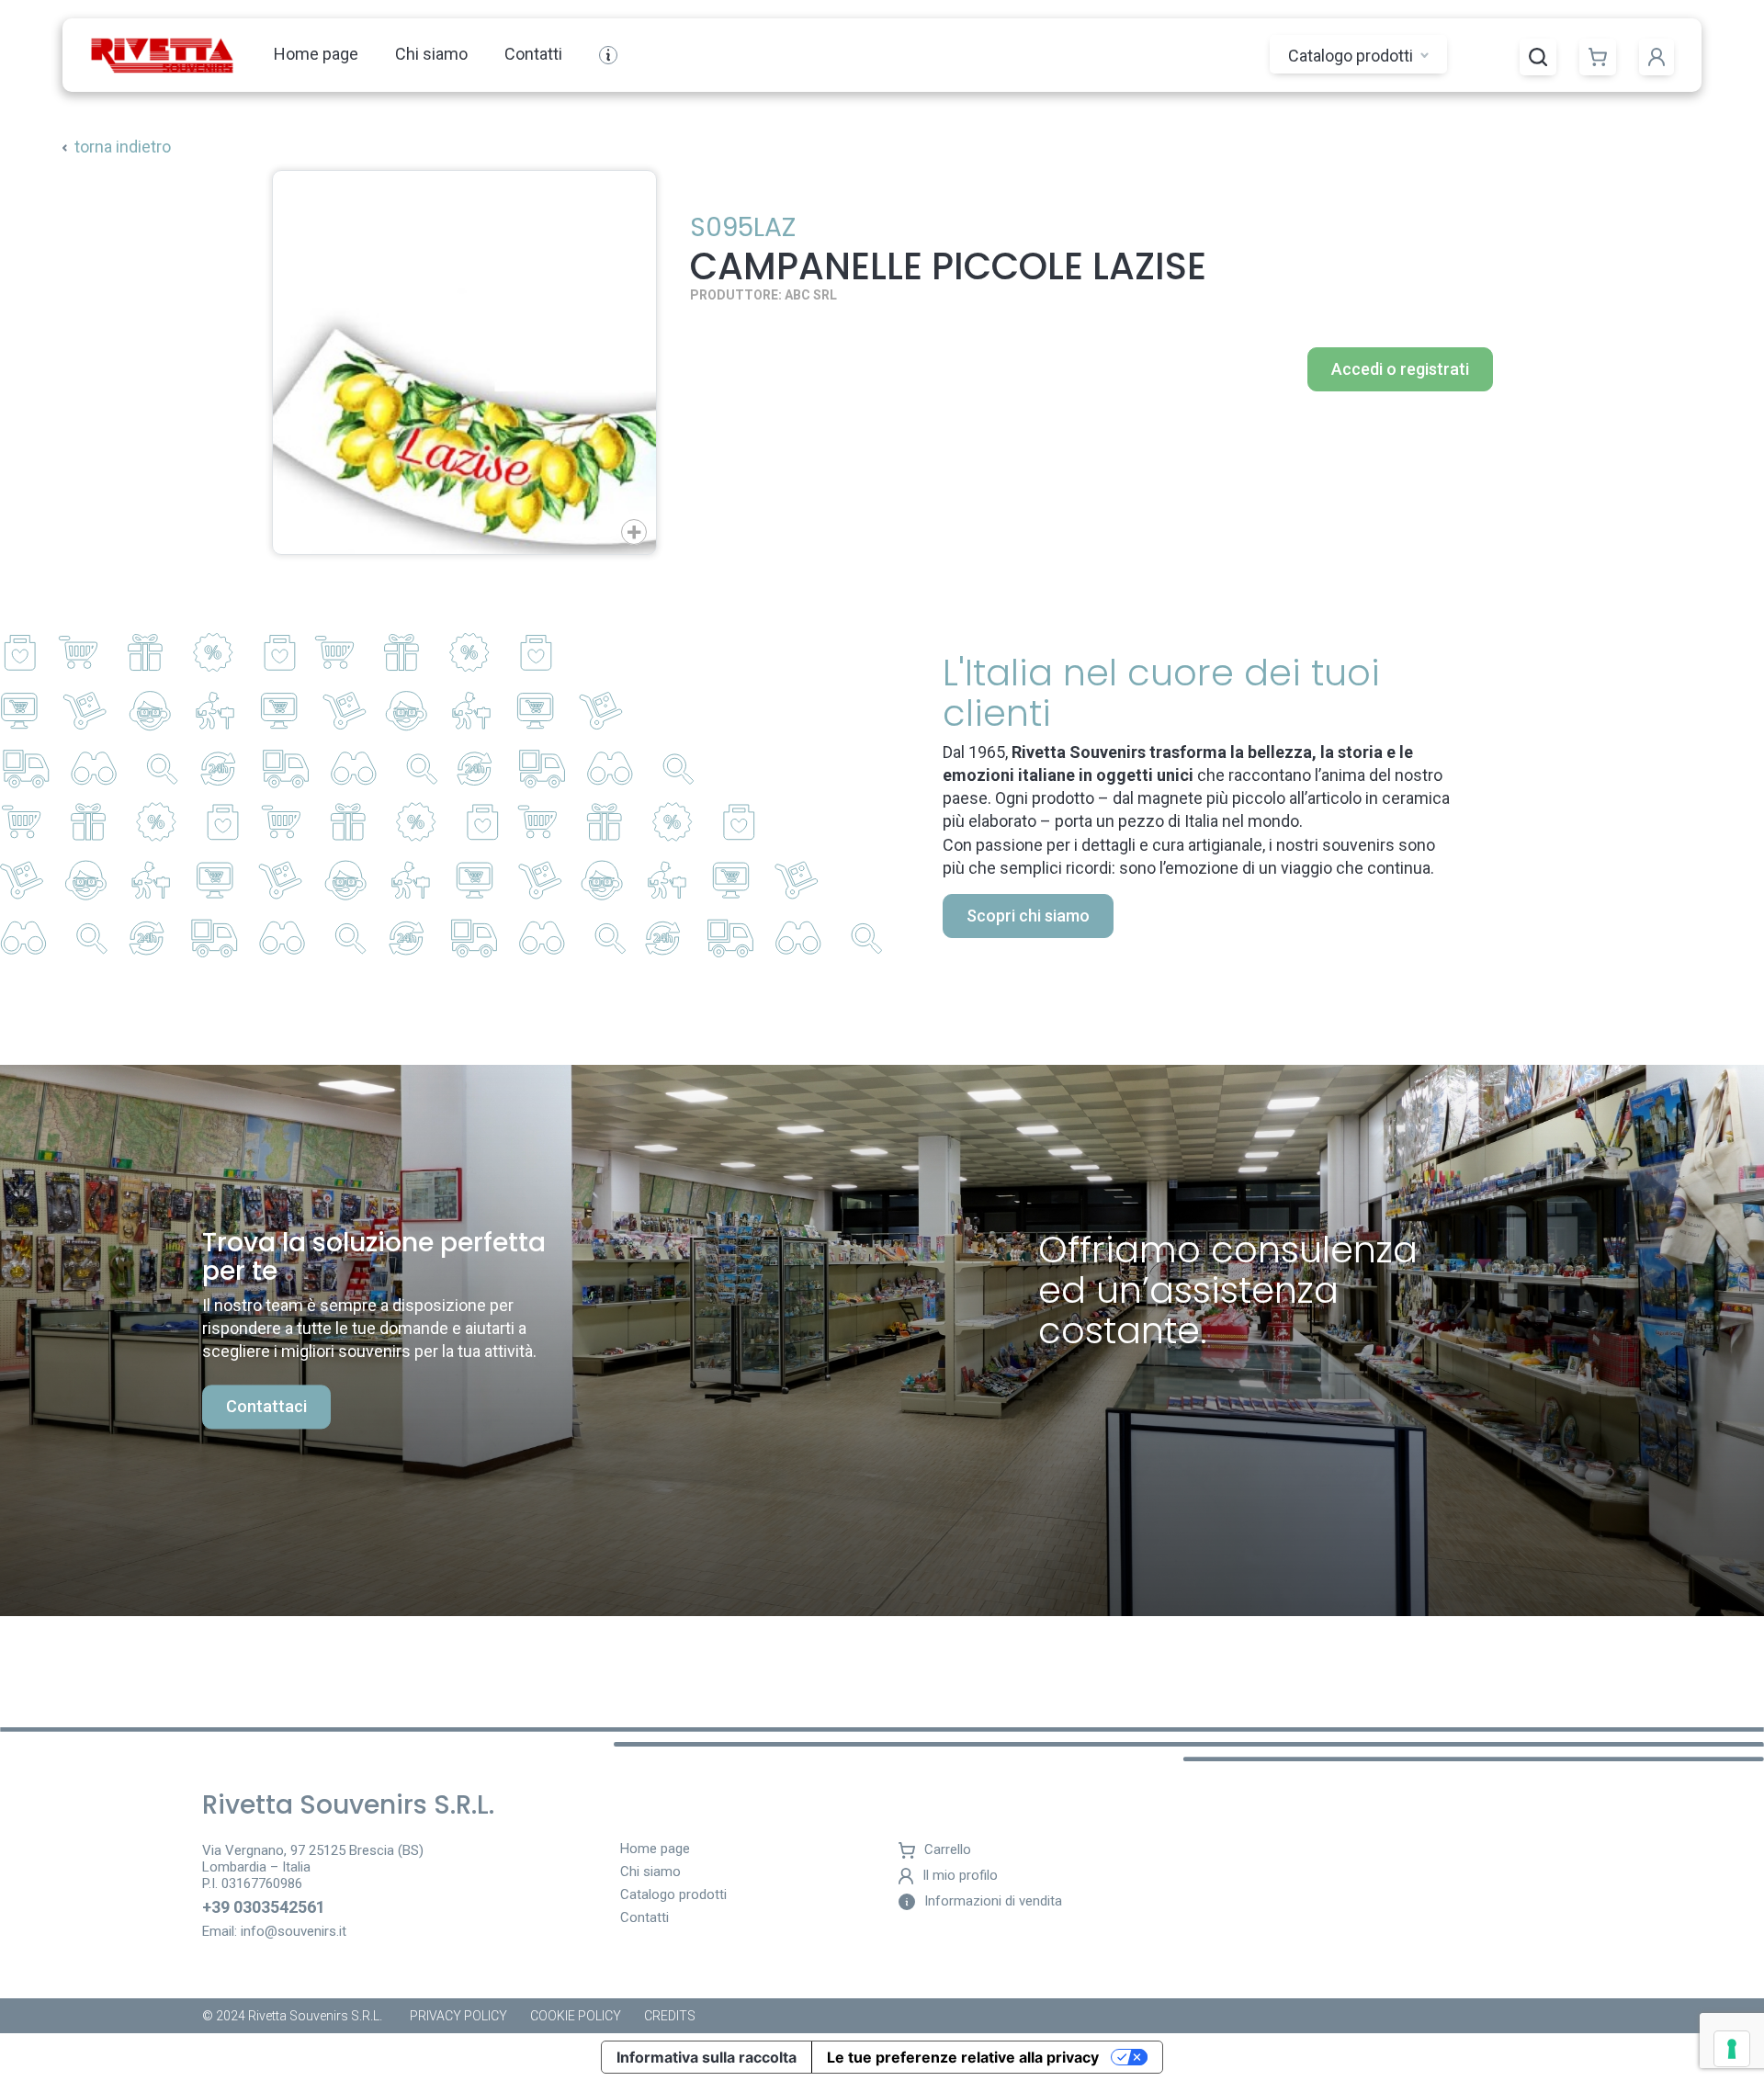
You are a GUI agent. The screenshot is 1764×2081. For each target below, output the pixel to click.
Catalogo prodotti (673, 1895)
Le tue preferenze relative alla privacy (963, 2057)
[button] (1538, 57)
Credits (670, 2016)
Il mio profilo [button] (960, 1876)
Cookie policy (576, 2016)
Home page (316, 54)
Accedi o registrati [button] (1400, 369)
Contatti (533, 54)
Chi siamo (431, 54)
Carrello (948, 1850)
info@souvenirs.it (294, 1931)
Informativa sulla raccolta (707, 2057)
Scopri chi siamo (1028, 916)
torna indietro (123, 147)
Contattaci (266, 1407)
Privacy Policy (458, 2016)
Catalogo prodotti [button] (1352, 56)
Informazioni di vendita (993, 1901)
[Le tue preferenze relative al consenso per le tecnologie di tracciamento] (1732, 2049)
